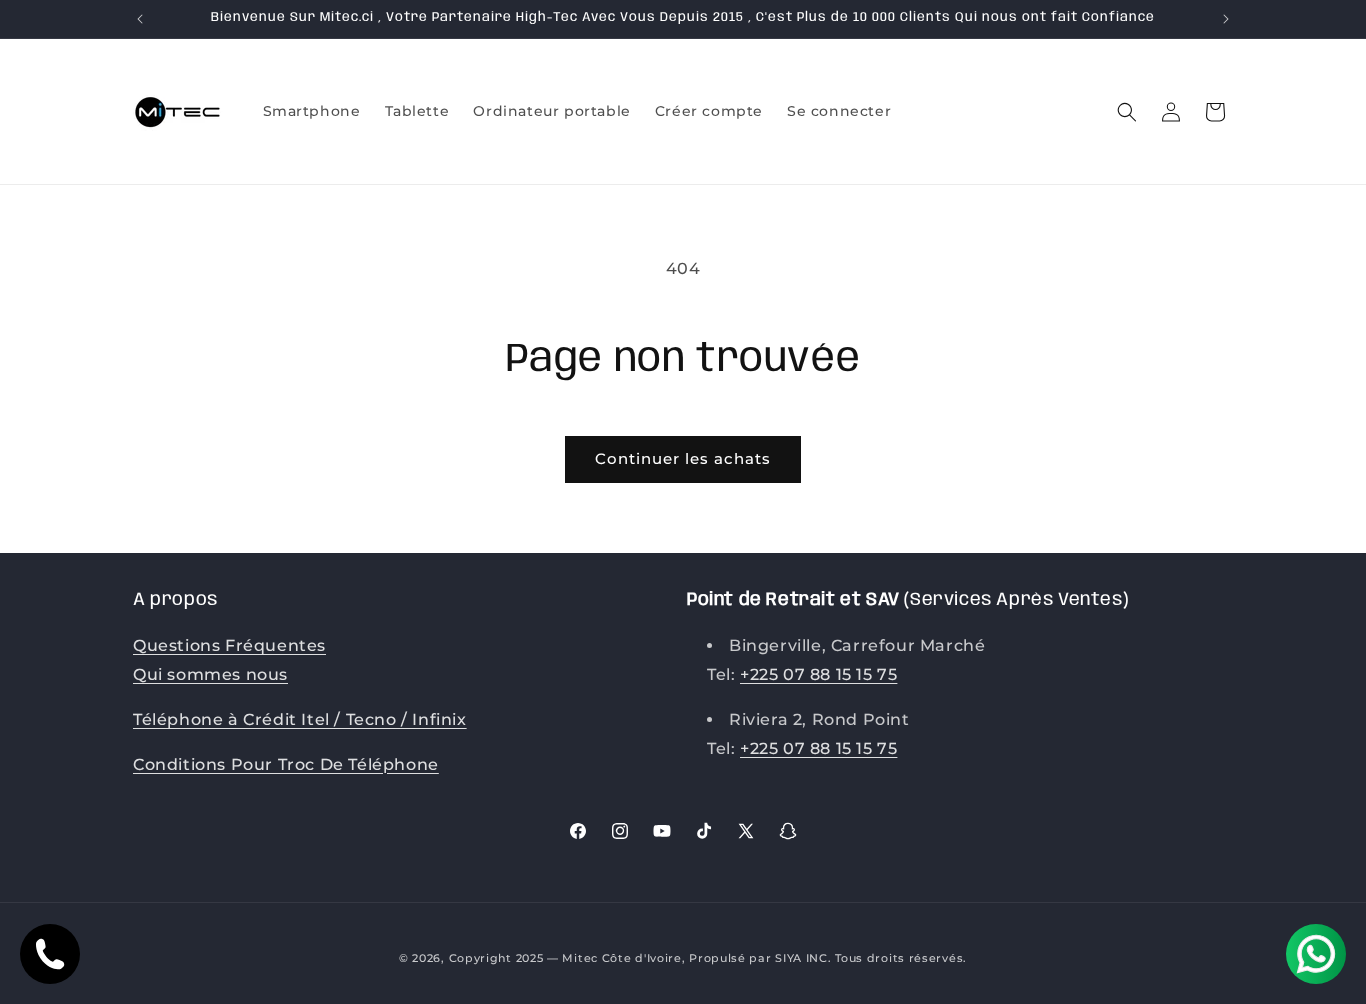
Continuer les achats (683, 458)
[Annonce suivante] (1226, 19)
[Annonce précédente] (140, 19)
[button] (1127, 112)
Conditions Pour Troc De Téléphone (286, 764)
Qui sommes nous (210, 674)
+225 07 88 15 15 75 (818, 674)
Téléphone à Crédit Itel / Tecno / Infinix (300, 719)
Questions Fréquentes (229, 645)
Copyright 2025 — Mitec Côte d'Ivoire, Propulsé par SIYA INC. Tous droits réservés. (708, 958)
